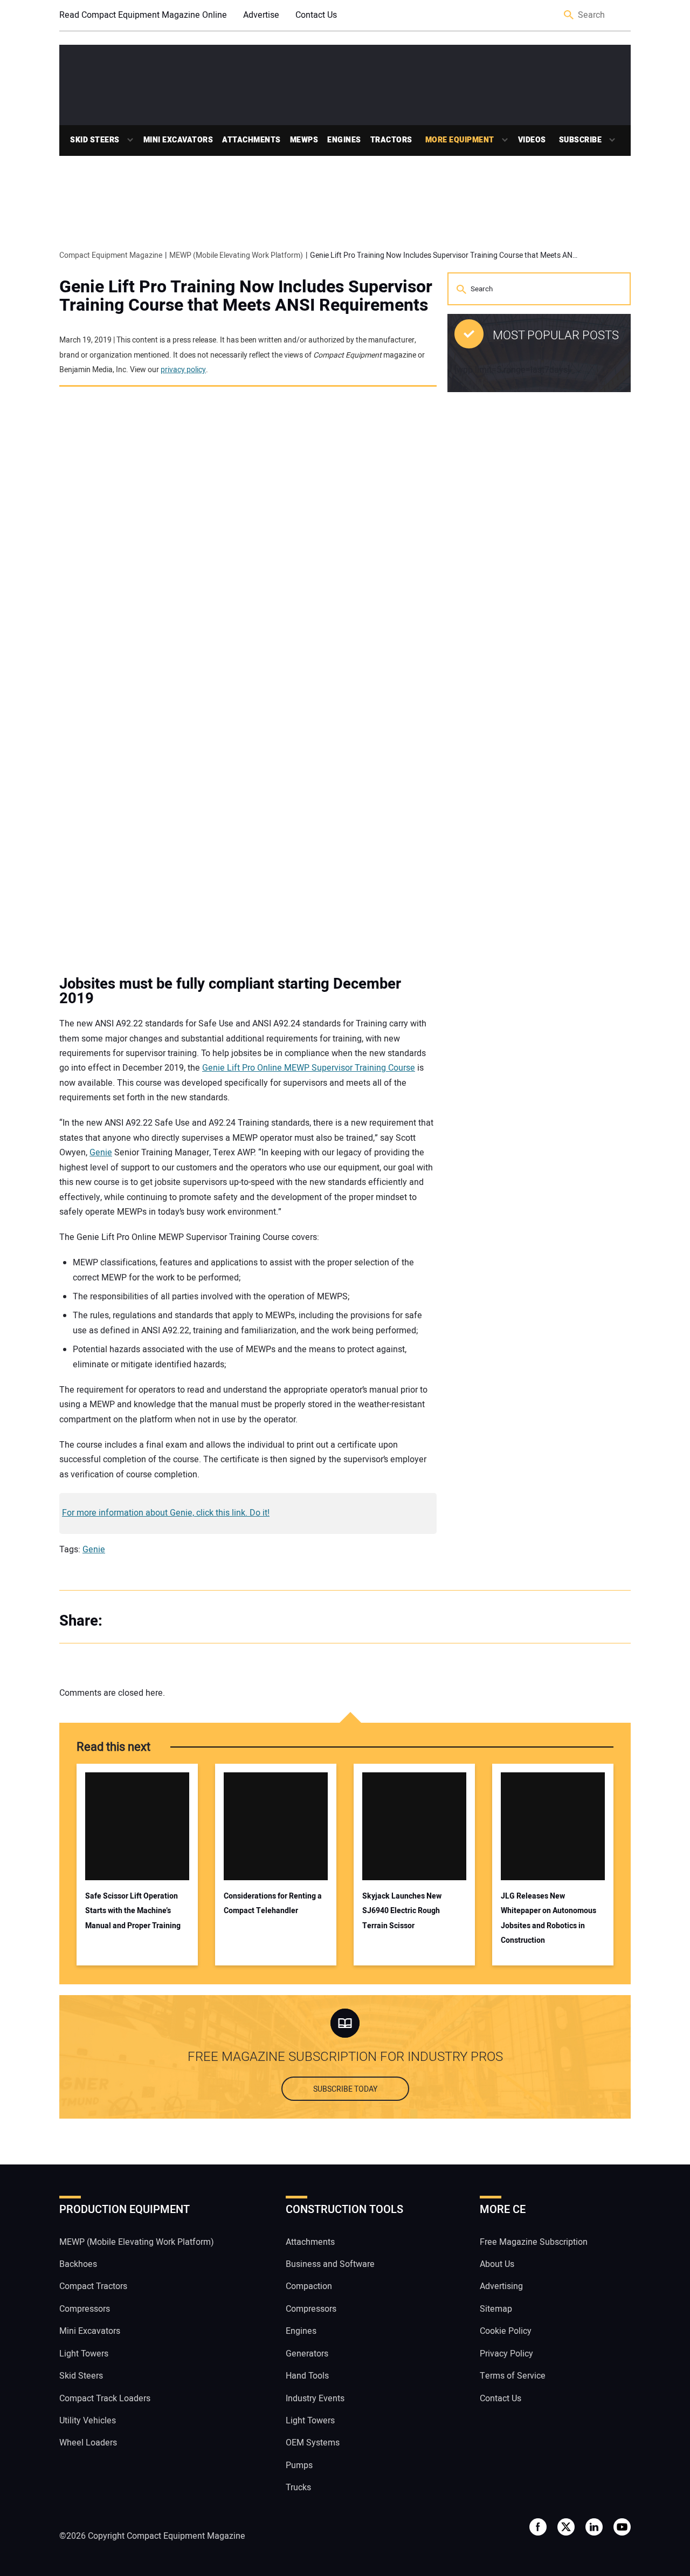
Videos (532, 140)
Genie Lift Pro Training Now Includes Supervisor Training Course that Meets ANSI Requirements (246, 296)
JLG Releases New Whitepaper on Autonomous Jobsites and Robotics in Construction (548, 1918)
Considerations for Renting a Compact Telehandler (273, 1903)
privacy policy (183, 370)
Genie (101, 1153)
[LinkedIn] (167, 1621)
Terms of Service (513, 2376)
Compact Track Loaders (105, 2399)
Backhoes (78, 2264)
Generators (307, 2354)
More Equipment (460, 140)
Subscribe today (345, 2089)
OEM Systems (313, 2443)
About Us (497, 2264)
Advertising (501, 2286)
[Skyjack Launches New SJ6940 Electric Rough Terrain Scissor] (414, 1826)
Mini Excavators (178, 140)
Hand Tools (307, 2376)
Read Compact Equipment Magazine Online (143, 15)
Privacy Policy (506, 2354)
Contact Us (316, 15)
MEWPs (304, 140)
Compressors (85, 2309)
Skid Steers (95, 140)
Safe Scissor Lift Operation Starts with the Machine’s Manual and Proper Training (133, 1911)
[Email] (189, 1621)
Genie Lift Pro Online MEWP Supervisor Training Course (309, 1068)
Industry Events (315, 2399)
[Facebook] (124, 1621)
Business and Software (330, 2264)
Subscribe (581, 140)
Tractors (391, 140)
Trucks (298, 2488)
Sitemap (496, 2309)
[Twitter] (146, 1621)
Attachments (251, 140)
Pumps (299, 2465)
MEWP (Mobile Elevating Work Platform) (137, 2242)
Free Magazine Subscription (534, 2242)
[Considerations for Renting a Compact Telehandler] (276, 1826)
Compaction (309, 2286)
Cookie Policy (506, 2331)
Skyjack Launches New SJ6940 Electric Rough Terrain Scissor (402, 1911)
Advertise (261, 15)
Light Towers (84, 2354)
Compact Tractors (93, 2286)
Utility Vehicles (88, 2421)
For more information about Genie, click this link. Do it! (166, 1513)
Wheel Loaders (88, 2443)
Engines (344, 140)
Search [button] (569, 15)
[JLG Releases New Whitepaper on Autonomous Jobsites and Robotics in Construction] (553, 1826)
